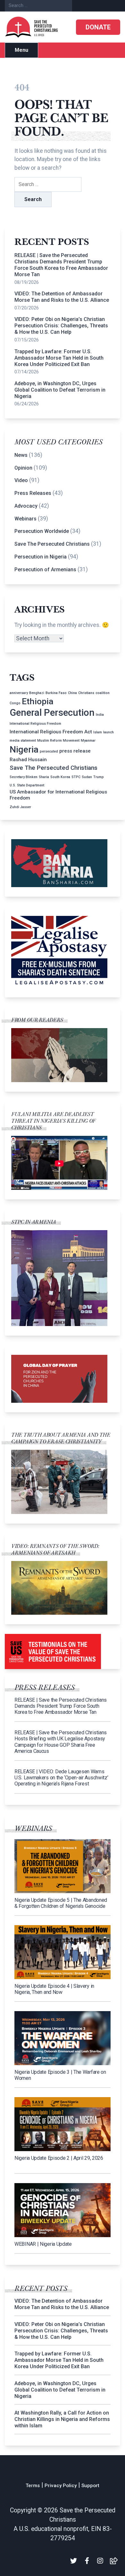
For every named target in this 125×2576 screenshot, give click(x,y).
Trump (99, 777)
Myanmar (88, 741)
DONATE (98, 27)
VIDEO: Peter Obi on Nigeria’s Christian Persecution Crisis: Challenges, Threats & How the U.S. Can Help (61, 326)
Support (90, 2486)
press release (75, 751)
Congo (15, 703)
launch (108, 732)
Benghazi (37, 693)
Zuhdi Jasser (20, 807)
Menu (21, 50)
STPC (76, 777)
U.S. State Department (27, 785)
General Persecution (52, 713)
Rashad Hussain (28, 760)
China (72, 693)
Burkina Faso (56, 693)
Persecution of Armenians (45, 570)
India (100, 715)
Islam (98, 732)
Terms (33, 2486)
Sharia (44, 777)
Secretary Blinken (24, 777)
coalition (103, 693)
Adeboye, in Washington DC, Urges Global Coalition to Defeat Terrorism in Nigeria (60, 390)
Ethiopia (38, 701)
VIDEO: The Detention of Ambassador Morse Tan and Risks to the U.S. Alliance (62, 297)
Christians (86, 693)
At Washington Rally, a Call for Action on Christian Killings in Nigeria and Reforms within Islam (62, 2419)
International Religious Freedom (35, 724)
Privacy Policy (61, 2486)
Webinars (25, 519)
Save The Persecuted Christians (52, 544)
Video (21, 480)
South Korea (60, 777)
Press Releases (33, 493)
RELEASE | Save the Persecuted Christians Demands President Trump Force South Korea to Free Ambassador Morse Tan (61, 265)
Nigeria (24, 749)
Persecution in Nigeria (41, 557)
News (21, 455)
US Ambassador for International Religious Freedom (58, 795)
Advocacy (26, 506)
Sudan (87, 777)
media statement (23, 741)
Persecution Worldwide (42, 531)
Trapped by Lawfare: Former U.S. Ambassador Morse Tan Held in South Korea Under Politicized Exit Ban (59, 358)
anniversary (19, 693)
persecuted (49, 751)
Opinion (23, 468)
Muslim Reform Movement (58, 741)
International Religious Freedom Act (51, 732)
